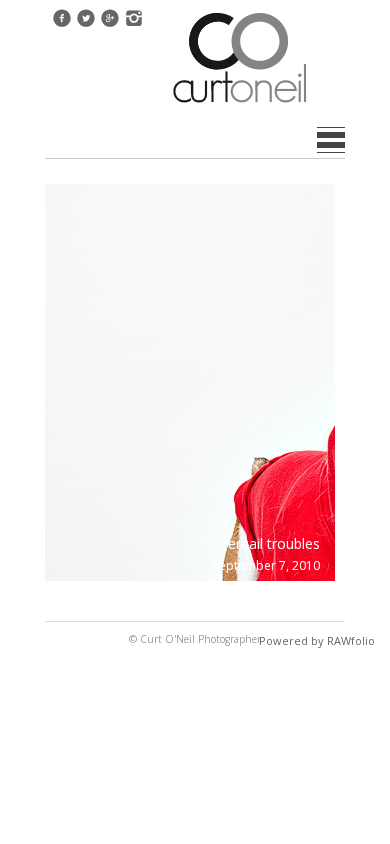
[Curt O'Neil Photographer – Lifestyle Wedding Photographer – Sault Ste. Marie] (240, 105)
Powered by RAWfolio (317, 640)
